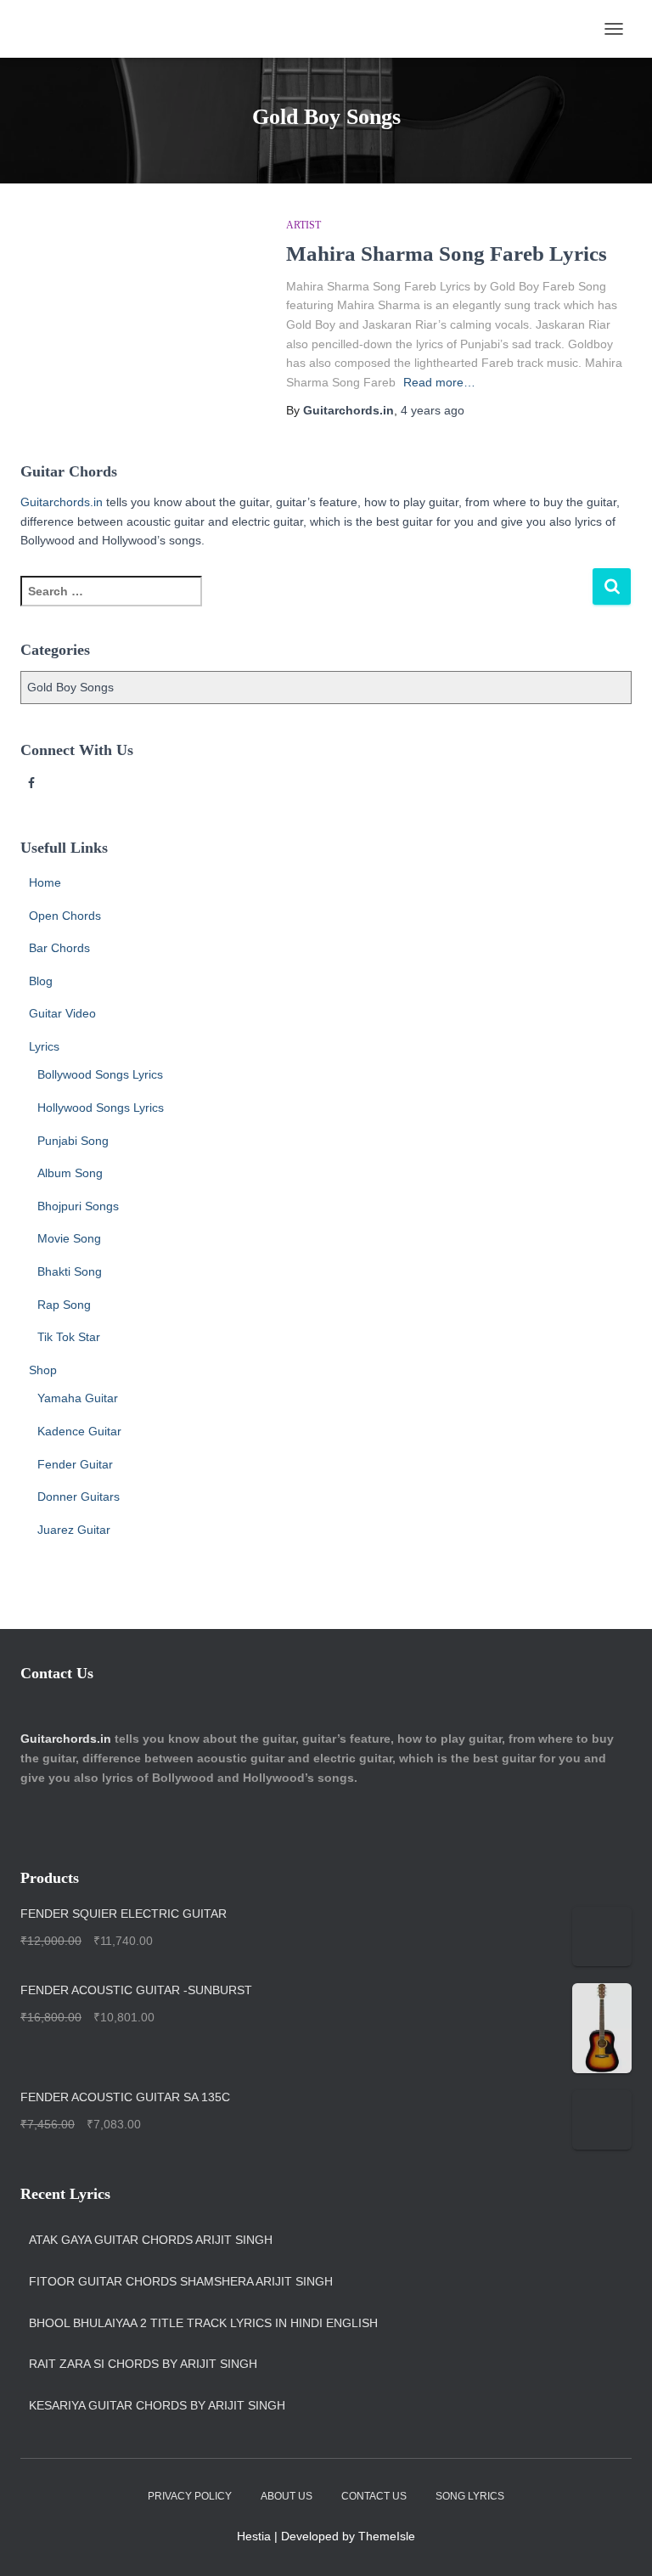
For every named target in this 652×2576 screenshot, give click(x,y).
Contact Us (374, 2496)
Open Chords (65, 916)
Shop (43, 1370)
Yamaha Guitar (78, 1398)
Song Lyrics (470, 2496)
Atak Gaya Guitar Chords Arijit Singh (151, 2240)
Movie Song (69, 1238)
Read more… (439, 382)
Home (45, 882)
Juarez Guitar (74, 1530)
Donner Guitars (79, 1497)
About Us (287, 2496)
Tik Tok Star (69, 1337)
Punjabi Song (73, 1141)
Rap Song (64, 1305)
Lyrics (44, 1046)
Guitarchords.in (62, 502)
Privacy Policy (190, 2496)
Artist (304, 225)
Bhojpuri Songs (78, 1206)
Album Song (70, 1173)
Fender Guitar (75, 1464)
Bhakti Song (70, 1271)
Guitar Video (62, 1013)
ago (433, 410)
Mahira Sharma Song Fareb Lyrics (447, 254)
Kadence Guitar (79, 1431)
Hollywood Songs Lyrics (101, 1108)
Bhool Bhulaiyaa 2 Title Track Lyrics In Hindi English (203, 2323)
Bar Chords (59, 948)
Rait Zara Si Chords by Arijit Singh (143, 2364)
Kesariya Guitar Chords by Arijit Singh (157, 2405)
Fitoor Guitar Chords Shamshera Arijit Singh (181, 2281)
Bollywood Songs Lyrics (100, 1074)
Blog (41, 981)
